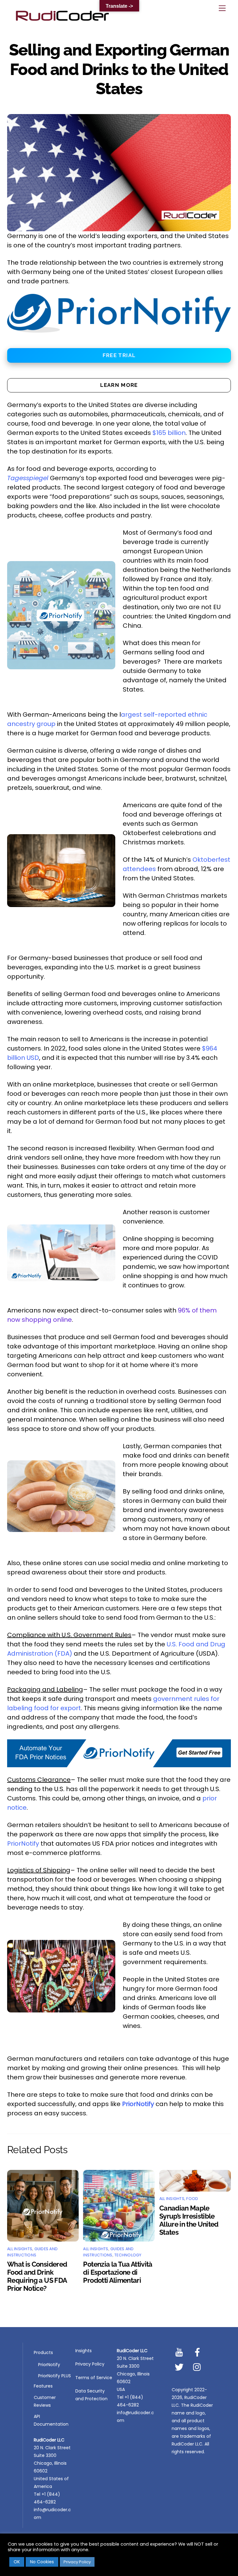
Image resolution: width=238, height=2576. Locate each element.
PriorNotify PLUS (55, 2376)
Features (43, 2386)
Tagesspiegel (28, 478)
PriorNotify (23, 1843)
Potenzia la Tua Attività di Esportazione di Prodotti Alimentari (118, 2272)
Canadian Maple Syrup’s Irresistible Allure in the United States (189, 2220)
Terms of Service (94, 2378)
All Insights (20, 2249)
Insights (84, 2351)
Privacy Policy (90, 2364)
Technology (128, 2255)
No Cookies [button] (42, 2562)
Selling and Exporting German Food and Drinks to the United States (119, 69)
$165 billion (169, 433)
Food (192, 2199)
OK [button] (17, 2562)
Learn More (119, 385)
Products (43, 2352)
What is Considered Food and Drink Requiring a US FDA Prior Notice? (37, 2276)
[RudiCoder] (62, 20)
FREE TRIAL (119, 355)
